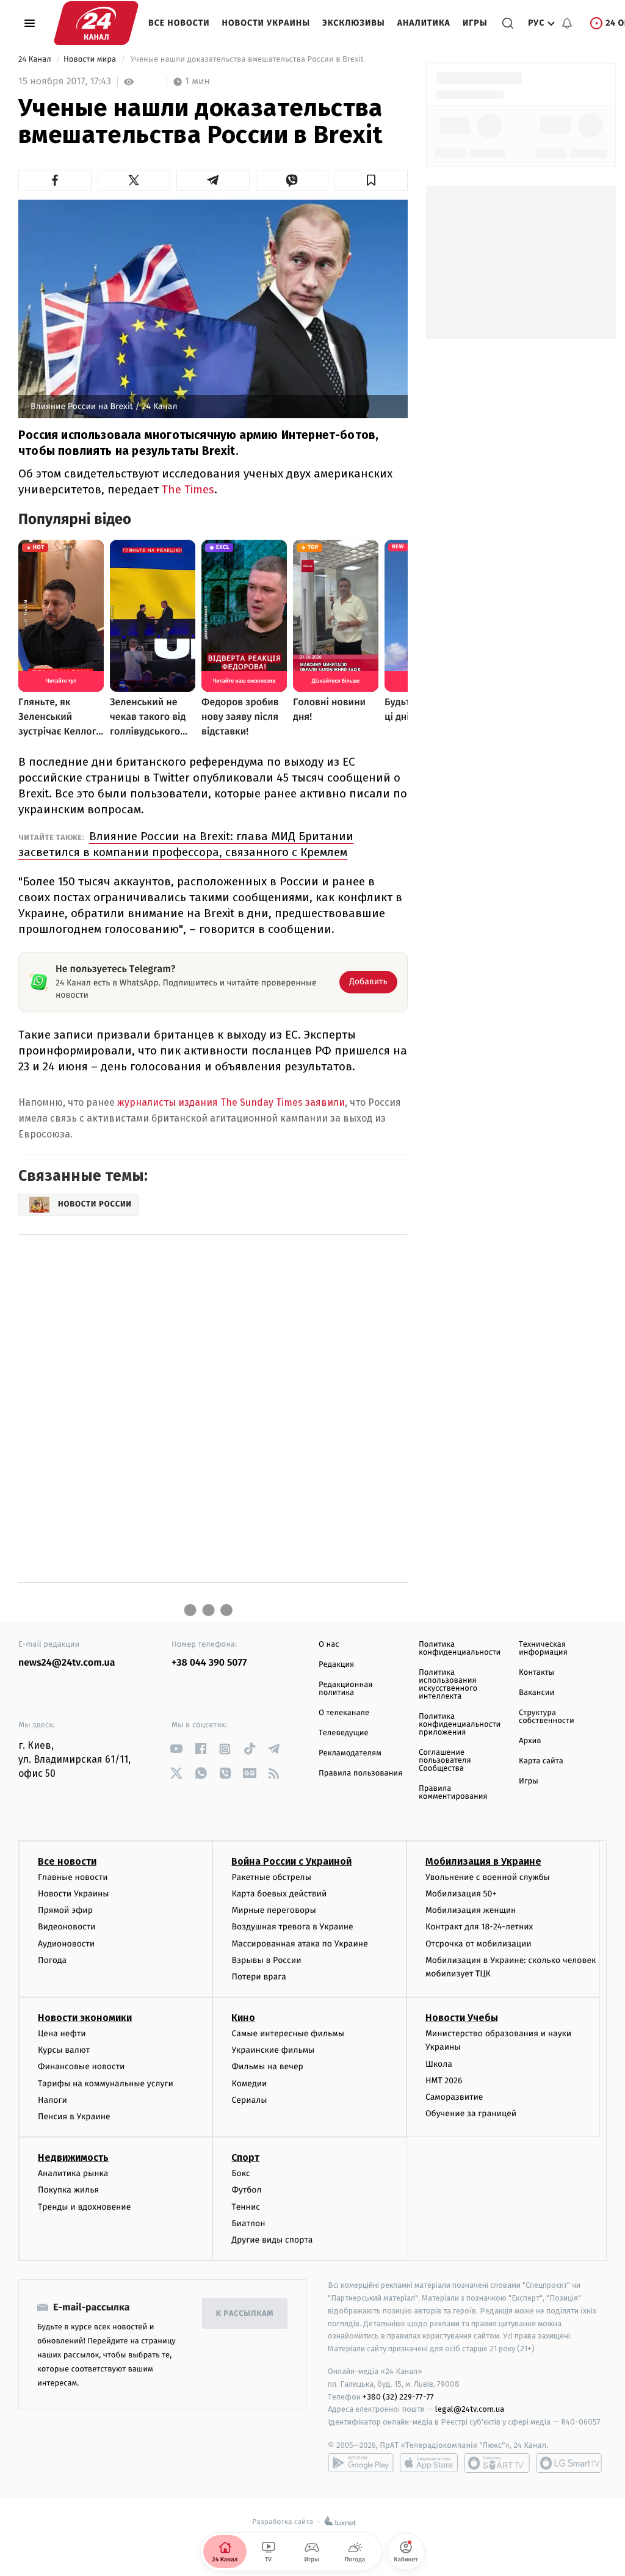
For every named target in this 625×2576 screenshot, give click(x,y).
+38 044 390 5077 (209, 1663)
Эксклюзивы (354, 23)
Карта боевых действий (279, 1894)
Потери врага (258, 1977)
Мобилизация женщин (471, 1910)
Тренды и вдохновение (84, 2207)
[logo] (96, 23)
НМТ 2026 (444, 2081)
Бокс (240, 2173)
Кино (243, 2018)
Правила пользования (360, 1773)
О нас (329, 1645)
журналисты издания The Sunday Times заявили (231, 1102)
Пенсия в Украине (74, 2117)
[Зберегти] (371, 180)
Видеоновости (67, 1927)
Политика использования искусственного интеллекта (448, 1685)
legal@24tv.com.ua (470, 2409)
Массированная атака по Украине (299, 1944)
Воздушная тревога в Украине (292, 1927)
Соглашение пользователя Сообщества (445, 1761)
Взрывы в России (266, 1960)
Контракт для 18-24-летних (479, 1927)
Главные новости (73, 1877)
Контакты (536, 1673)
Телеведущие (344, 1733)
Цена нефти (62, 2034)
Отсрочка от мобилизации (479, 1944)
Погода (52, 1960)
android (361, 2463)
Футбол (246, 2190)
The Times (188, 489)
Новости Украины (266, 23)
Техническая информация (543, 1649)
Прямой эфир (65, 1910)
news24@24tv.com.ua (67, 1663)
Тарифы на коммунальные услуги (106, 2084)
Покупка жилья (68, 2190)
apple (429, 2463)
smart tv (497, 2463)
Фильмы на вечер (267, 2066)
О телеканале (344, 1713)
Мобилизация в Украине (483, 1861)
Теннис (246, 2207)
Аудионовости (66, 1944)
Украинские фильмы (273, 2050)
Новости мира (91, 60)
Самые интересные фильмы (287, 2034)
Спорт (245, 2157)
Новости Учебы (462, 2018)
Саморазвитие (454, 2097)
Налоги (52, 2100)
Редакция (336, 1665)
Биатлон (248, 2223)
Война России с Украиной (291, 1861)
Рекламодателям (350, 1753)
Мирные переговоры (273, 1910)
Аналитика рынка (73, 2173)
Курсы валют (64, 2050)
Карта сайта (541, 1761)
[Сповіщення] (567, 23)
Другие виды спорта (272, 2240)
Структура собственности (547, 1717)
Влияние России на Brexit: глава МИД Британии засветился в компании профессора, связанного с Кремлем (186, 844)
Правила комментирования (453, 1793)
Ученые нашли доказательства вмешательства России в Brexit (247, 60)
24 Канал (36, 60)
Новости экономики (85, 2018)
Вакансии (536, 1693)
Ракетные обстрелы (271, 1877)
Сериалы (249, 2100)
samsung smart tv (569, 2463)
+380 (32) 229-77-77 (398, 2397)
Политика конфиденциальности (460, 1649)
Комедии (249, 2084)
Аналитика (424, 23)
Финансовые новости (81, 2066)
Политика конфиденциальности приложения (460, 1725)
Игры (475, 23)
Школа (439, 2064)
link (176, 1749)
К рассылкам (245, 2314)
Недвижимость (73, 2157)
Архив (530, 1741)
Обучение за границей (471, 2113)
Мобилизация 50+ (461, 1894)
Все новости (179, 23)
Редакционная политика (345, 1689)
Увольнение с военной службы (488, 1877)
